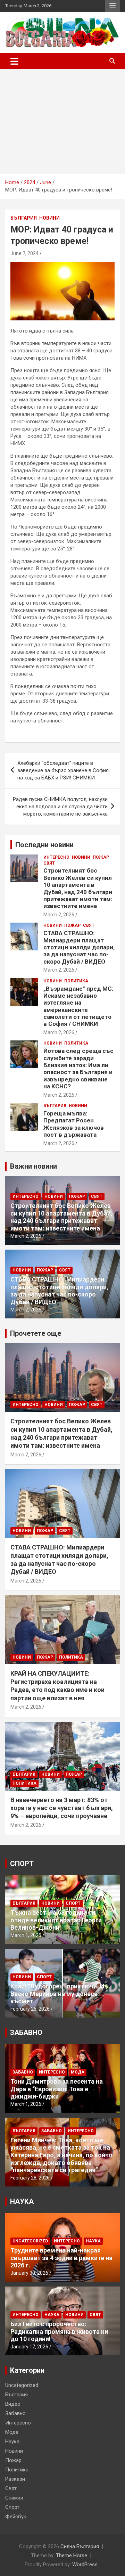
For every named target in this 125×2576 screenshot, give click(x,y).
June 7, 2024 (24, 253)
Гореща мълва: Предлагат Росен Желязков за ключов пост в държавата (74, 1124)
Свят (49, 863)
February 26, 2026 (30, 2009)
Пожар (101, 857)
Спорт (73, 1903)
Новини (49, 218)
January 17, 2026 (29, 2347)
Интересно (56, 857)
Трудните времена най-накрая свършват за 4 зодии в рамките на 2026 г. (61, 2258)
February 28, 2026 (30, 2178)
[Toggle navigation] (14, 61)
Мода (78, 2072)
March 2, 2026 (59, 915)
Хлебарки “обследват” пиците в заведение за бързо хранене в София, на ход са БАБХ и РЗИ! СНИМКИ (64, 770)
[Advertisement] (62, 121)
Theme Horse (72, 2555)
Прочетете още (36, 1333)
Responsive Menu (112, 6)
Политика (76, 981)
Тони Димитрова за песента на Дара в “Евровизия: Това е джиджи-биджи (57, 2089)
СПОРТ (22, 1864)
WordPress (85, 2565)
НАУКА (22, 2201)
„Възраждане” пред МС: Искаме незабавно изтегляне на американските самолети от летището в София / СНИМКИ (78, 1006)
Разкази (15, 2479)
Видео (13, 2404)
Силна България (80, 2546)
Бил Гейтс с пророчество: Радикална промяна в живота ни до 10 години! (59, 2331)
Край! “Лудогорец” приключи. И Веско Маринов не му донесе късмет (57, 1994)
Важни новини (34, 1166)
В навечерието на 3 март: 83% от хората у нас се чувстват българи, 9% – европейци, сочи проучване (62, 1808)
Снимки (14, 2498)
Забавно (23, 2072)
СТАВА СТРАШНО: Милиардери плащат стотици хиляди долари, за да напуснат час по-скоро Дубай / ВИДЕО (79, 947)
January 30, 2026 (29, 2273)
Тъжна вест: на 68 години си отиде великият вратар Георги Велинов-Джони (56, 1920)
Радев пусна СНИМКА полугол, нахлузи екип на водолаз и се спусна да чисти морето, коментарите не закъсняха (60, 807)
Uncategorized (30, 2241)
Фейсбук (16, 2517)
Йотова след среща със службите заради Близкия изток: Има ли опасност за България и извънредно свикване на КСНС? (78, 1069)
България (24, 218)
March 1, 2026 (26, 1935)
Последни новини (44, 845)
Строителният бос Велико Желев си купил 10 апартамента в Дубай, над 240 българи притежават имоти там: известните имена (78, 888)
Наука (93, 2241)
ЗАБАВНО (26, 2033)
